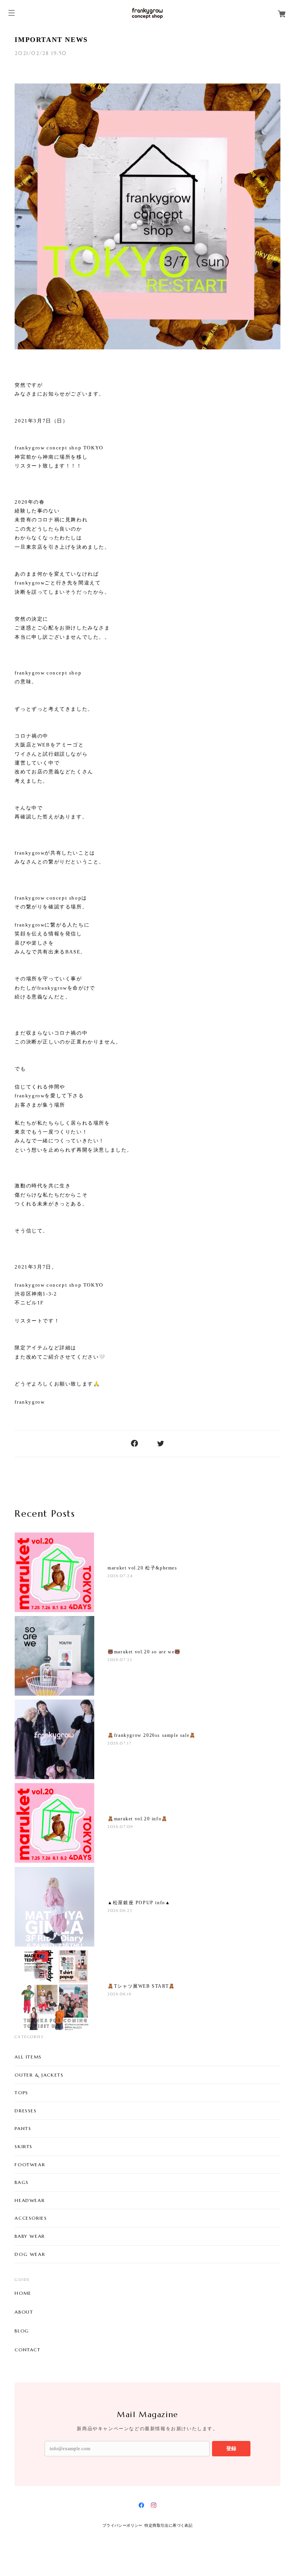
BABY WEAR (30, 2236)
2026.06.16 (119, 1994)
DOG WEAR (30, 2254)
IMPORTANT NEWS (51, 40)
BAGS (22, 2182)
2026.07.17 (119, 1743)
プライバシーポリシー (123, 2525)
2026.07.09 (120, 1827)
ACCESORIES (31, 2218)
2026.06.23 (120, 1911)
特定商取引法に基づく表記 (168, 2525)
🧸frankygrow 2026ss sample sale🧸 (152, 1735)
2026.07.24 (120, 1576)
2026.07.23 (120, 1660)
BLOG (22, 2331)
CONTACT (27, 2350)
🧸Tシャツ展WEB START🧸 (141, 1986)
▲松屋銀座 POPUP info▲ (139, 1903)
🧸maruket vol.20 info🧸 (138, 1819)
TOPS (21, 2093)
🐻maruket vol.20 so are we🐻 (144, 1652)
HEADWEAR (30, 2200)
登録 (231, 2448)
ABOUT (24, 2312)
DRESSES (26, 2111)
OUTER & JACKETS (39, 2075)
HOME (23, 2293)
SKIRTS (24, 2146)
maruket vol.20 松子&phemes (142, 1568)
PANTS (23, 2128)
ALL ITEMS (28, 2057)
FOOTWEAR (30, 2164)
